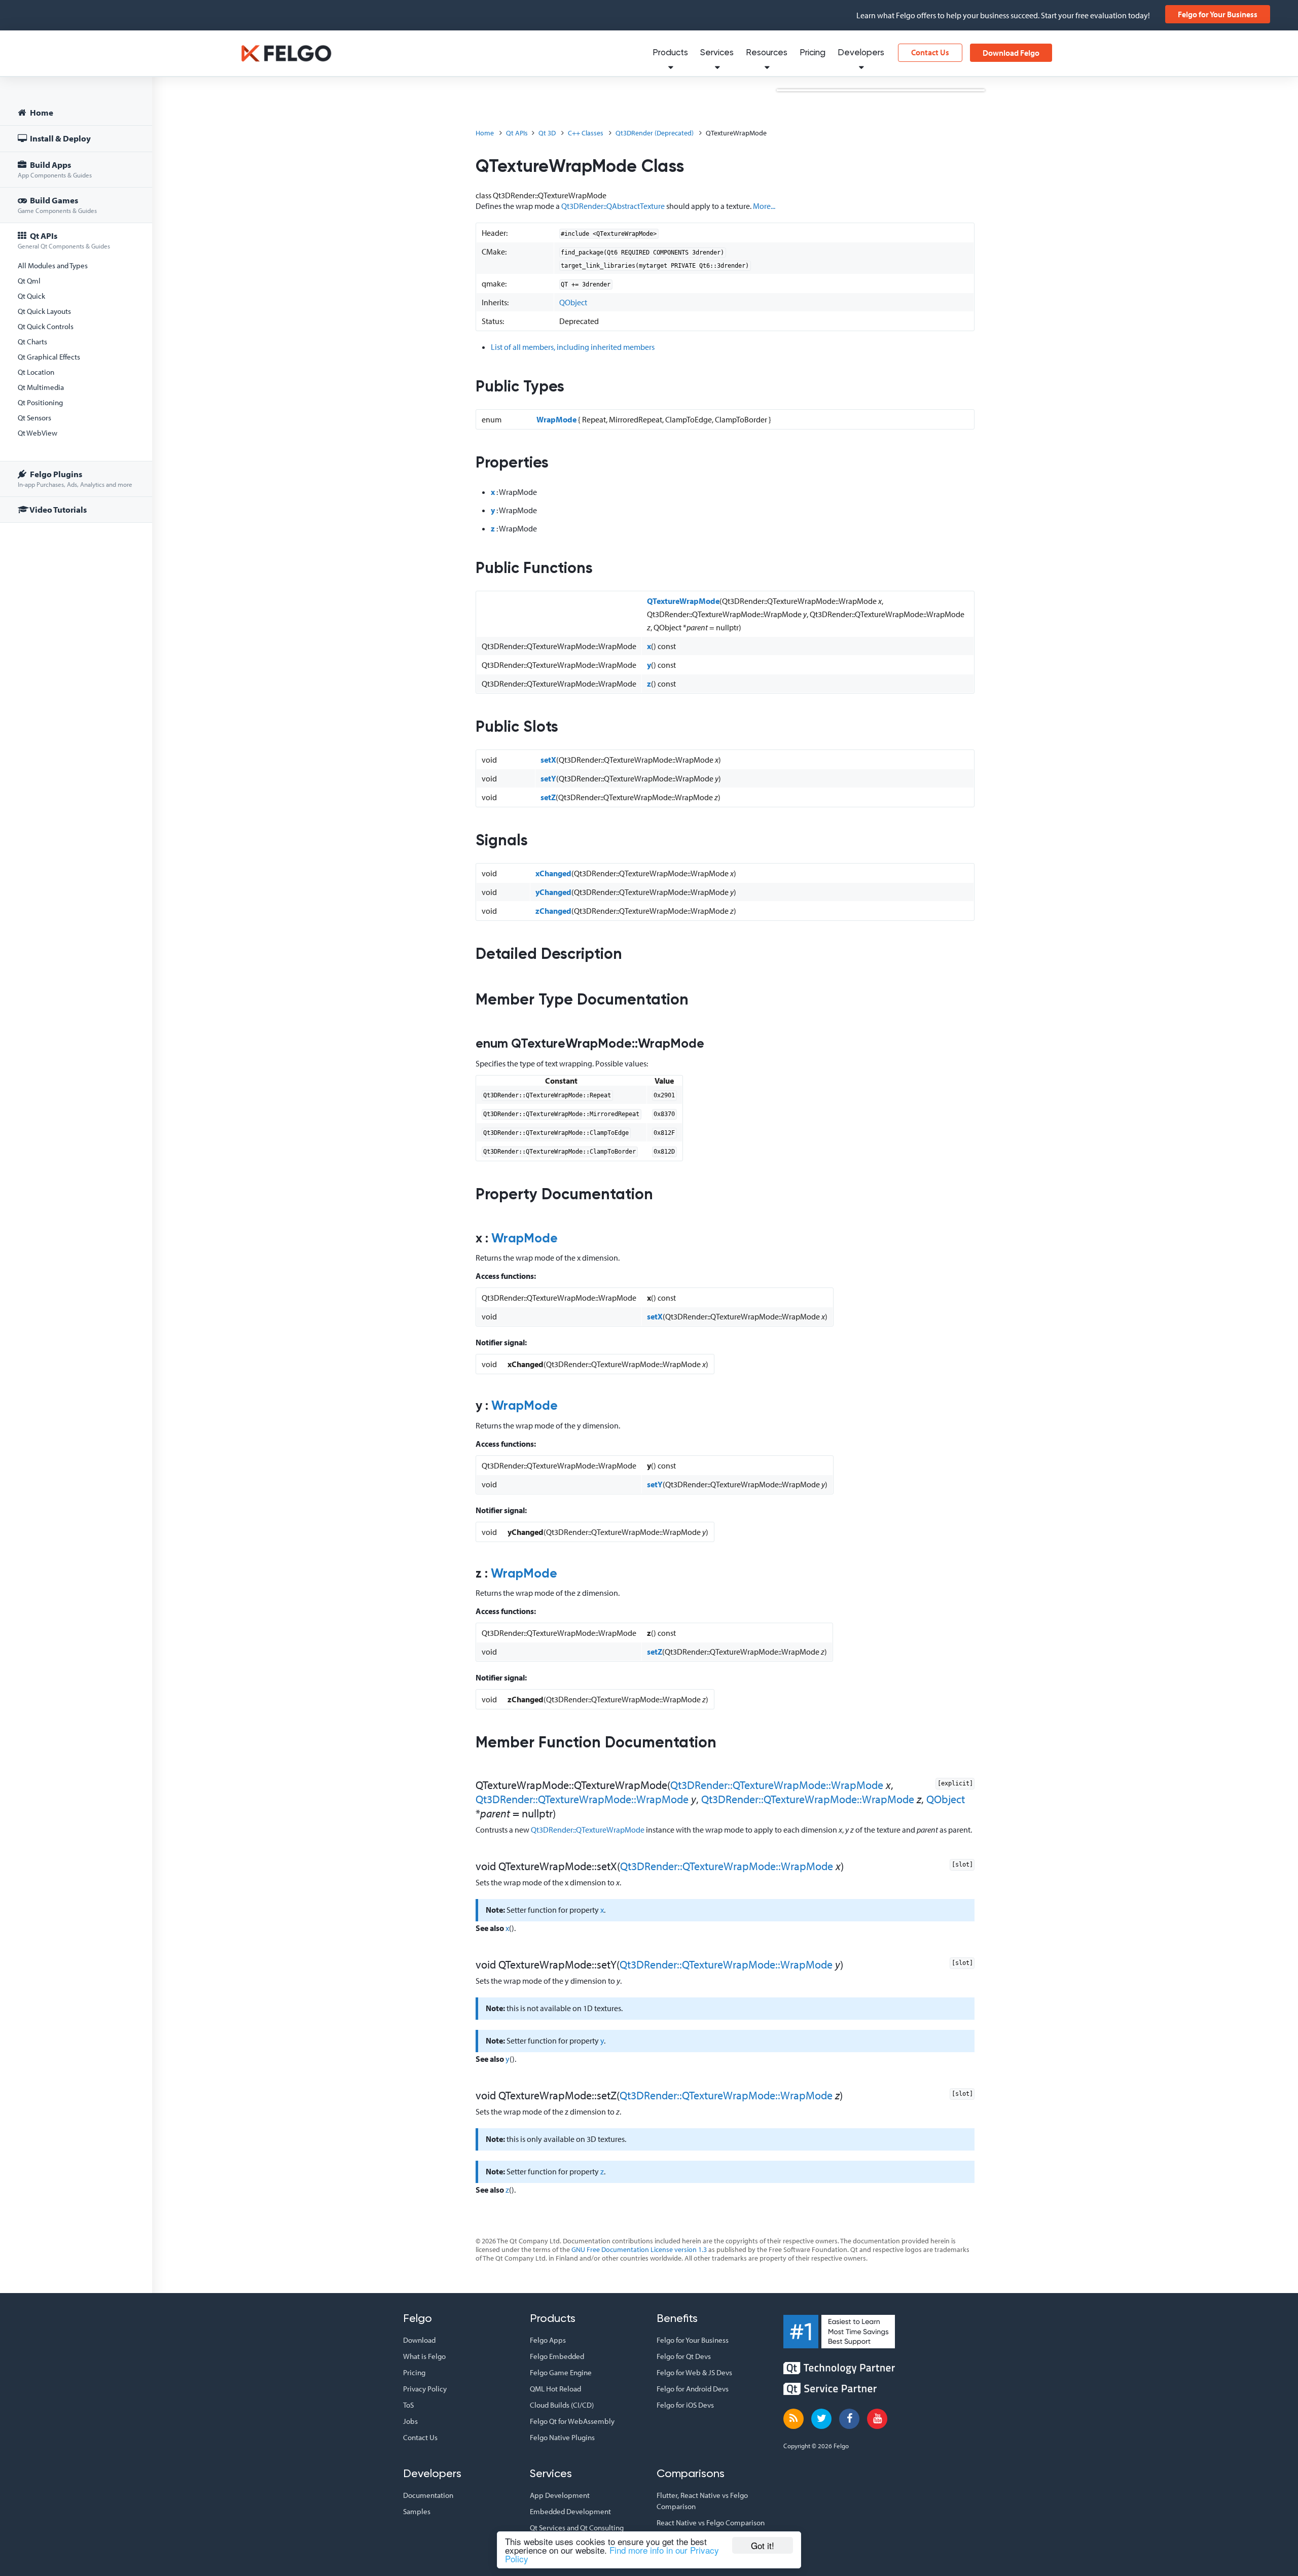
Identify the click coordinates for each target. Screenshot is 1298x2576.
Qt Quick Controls (46, 326)
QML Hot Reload (555, 2389)
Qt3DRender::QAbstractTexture (613, 206)
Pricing (813, 53)
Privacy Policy (425, 2389)
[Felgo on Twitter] (821, 2419)
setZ (548, 797)
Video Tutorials (58, 509)
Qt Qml (29, 281)
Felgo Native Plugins (562, 2437)
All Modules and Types (53, 265)
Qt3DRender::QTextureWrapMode (588, 1830)
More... (764, 206)
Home (41, 112)
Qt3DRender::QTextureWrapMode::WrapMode (777, 1785)
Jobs (410, 2421)
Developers (861, 53)
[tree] (76, 313)
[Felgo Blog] (794, 2419)
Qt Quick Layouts (44, 311)
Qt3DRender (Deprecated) (655, 133)
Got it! (763, 2545)
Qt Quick (31, 296)
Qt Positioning (40, 402)
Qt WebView (38, 433)
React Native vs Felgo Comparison (711, 2523)
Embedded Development (570, 2511)
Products (670, 53)
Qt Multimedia (41, 387)
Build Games (57, 205)
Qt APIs (64, 240)
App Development (560, 2495)
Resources (767, 53)
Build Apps (55, 169)
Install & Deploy (60, 138)
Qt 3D (547, 133)
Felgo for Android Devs (693, 2389)
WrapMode (556, 419)
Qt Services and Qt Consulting (577, 2528)
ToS (408, 2405)
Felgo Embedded (557, 2356)
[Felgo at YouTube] (877, 2419)
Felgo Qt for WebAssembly (572, 2421)
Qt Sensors (34, 418)
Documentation (428, 2495)
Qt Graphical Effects (49, 357)
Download (419, 2340)
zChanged (553, 911)
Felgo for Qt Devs (684, 2356)
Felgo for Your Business (1218, 14)
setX (548, 760)
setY (548, 778)
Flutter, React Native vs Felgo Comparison (702, 2501)
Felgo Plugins (75, 478)
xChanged (553, 873)
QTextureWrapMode (683, 601)
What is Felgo (424, 2356)
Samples (417, 2511)
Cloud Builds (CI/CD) (562, 2405)
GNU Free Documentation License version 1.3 (639, 2249)
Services (717, 53)
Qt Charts (32, 342)
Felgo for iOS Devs (685, 2405)
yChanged (553, 892)
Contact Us (930, 52)
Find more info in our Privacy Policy (612, 2554)
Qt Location (36, 372)
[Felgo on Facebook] (849, 2419)
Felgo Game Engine (561, 2372)
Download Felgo (1011, 53)
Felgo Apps (548, 2340)
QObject (573, 302)
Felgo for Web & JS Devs (694, 2372)
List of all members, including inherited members (573, 347)
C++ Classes (586, 133)
